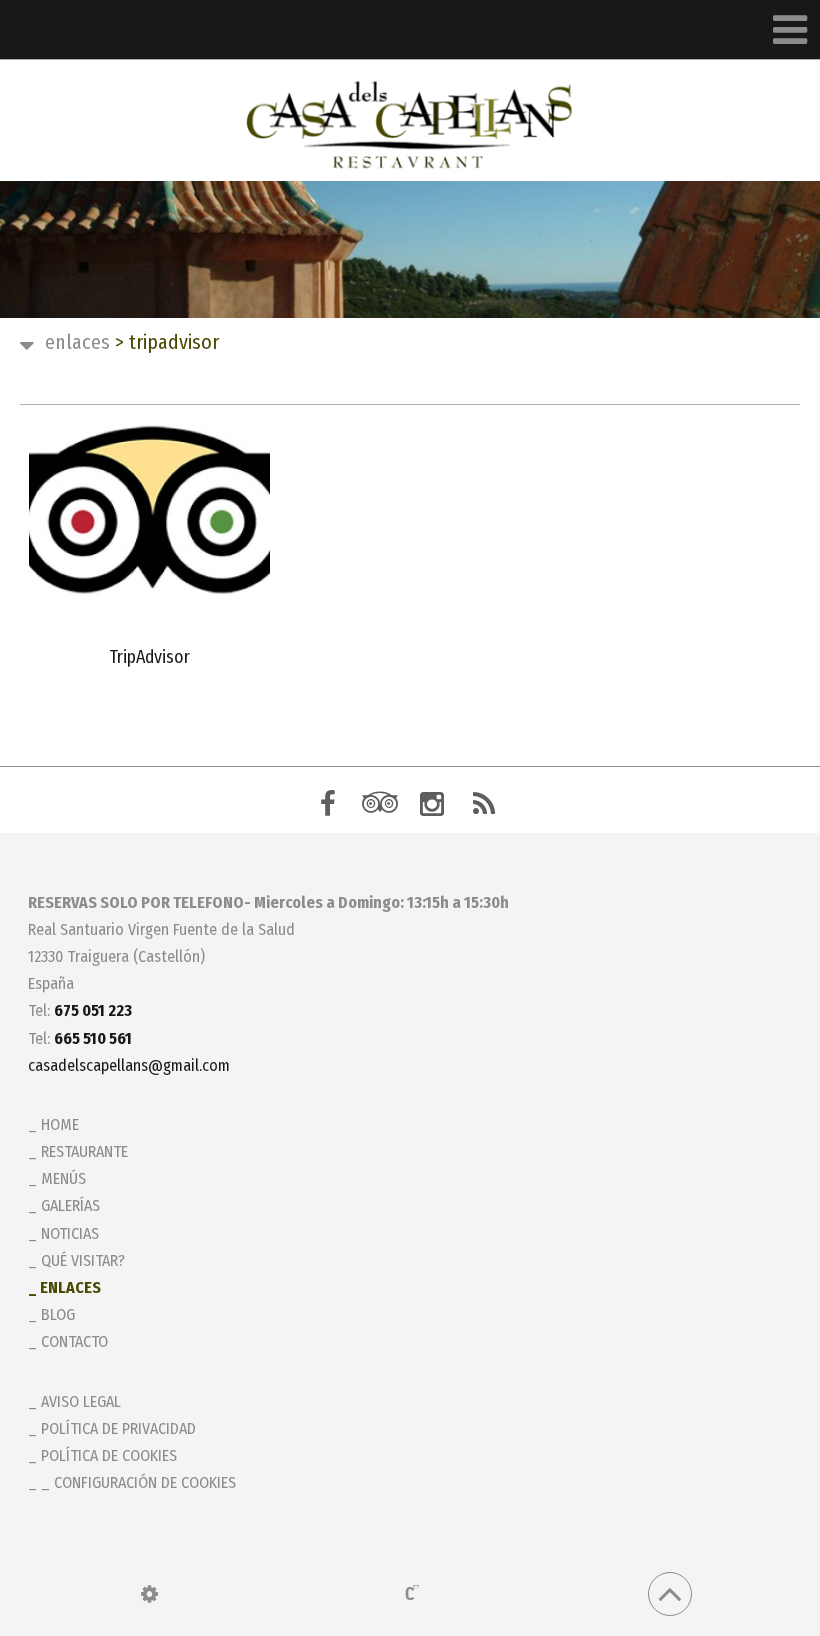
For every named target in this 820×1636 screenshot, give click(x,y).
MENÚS (63, 1178)
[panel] (149, 1594)
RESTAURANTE (84, 1151)
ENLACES (77, 342)
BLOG (58, 1314)
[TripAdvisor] (149, 512)
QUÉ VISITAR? (83, 1260)
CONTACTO (74, 1341)
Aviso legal (81, 1401)
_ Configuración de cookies (138, 1482)
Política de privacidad (118, 1428)
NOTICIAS (70, 1233)
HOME (60, 1124)
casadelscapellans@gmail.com (129, 1065)
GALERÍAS (70, 1205)
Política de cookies (109, 1455)
